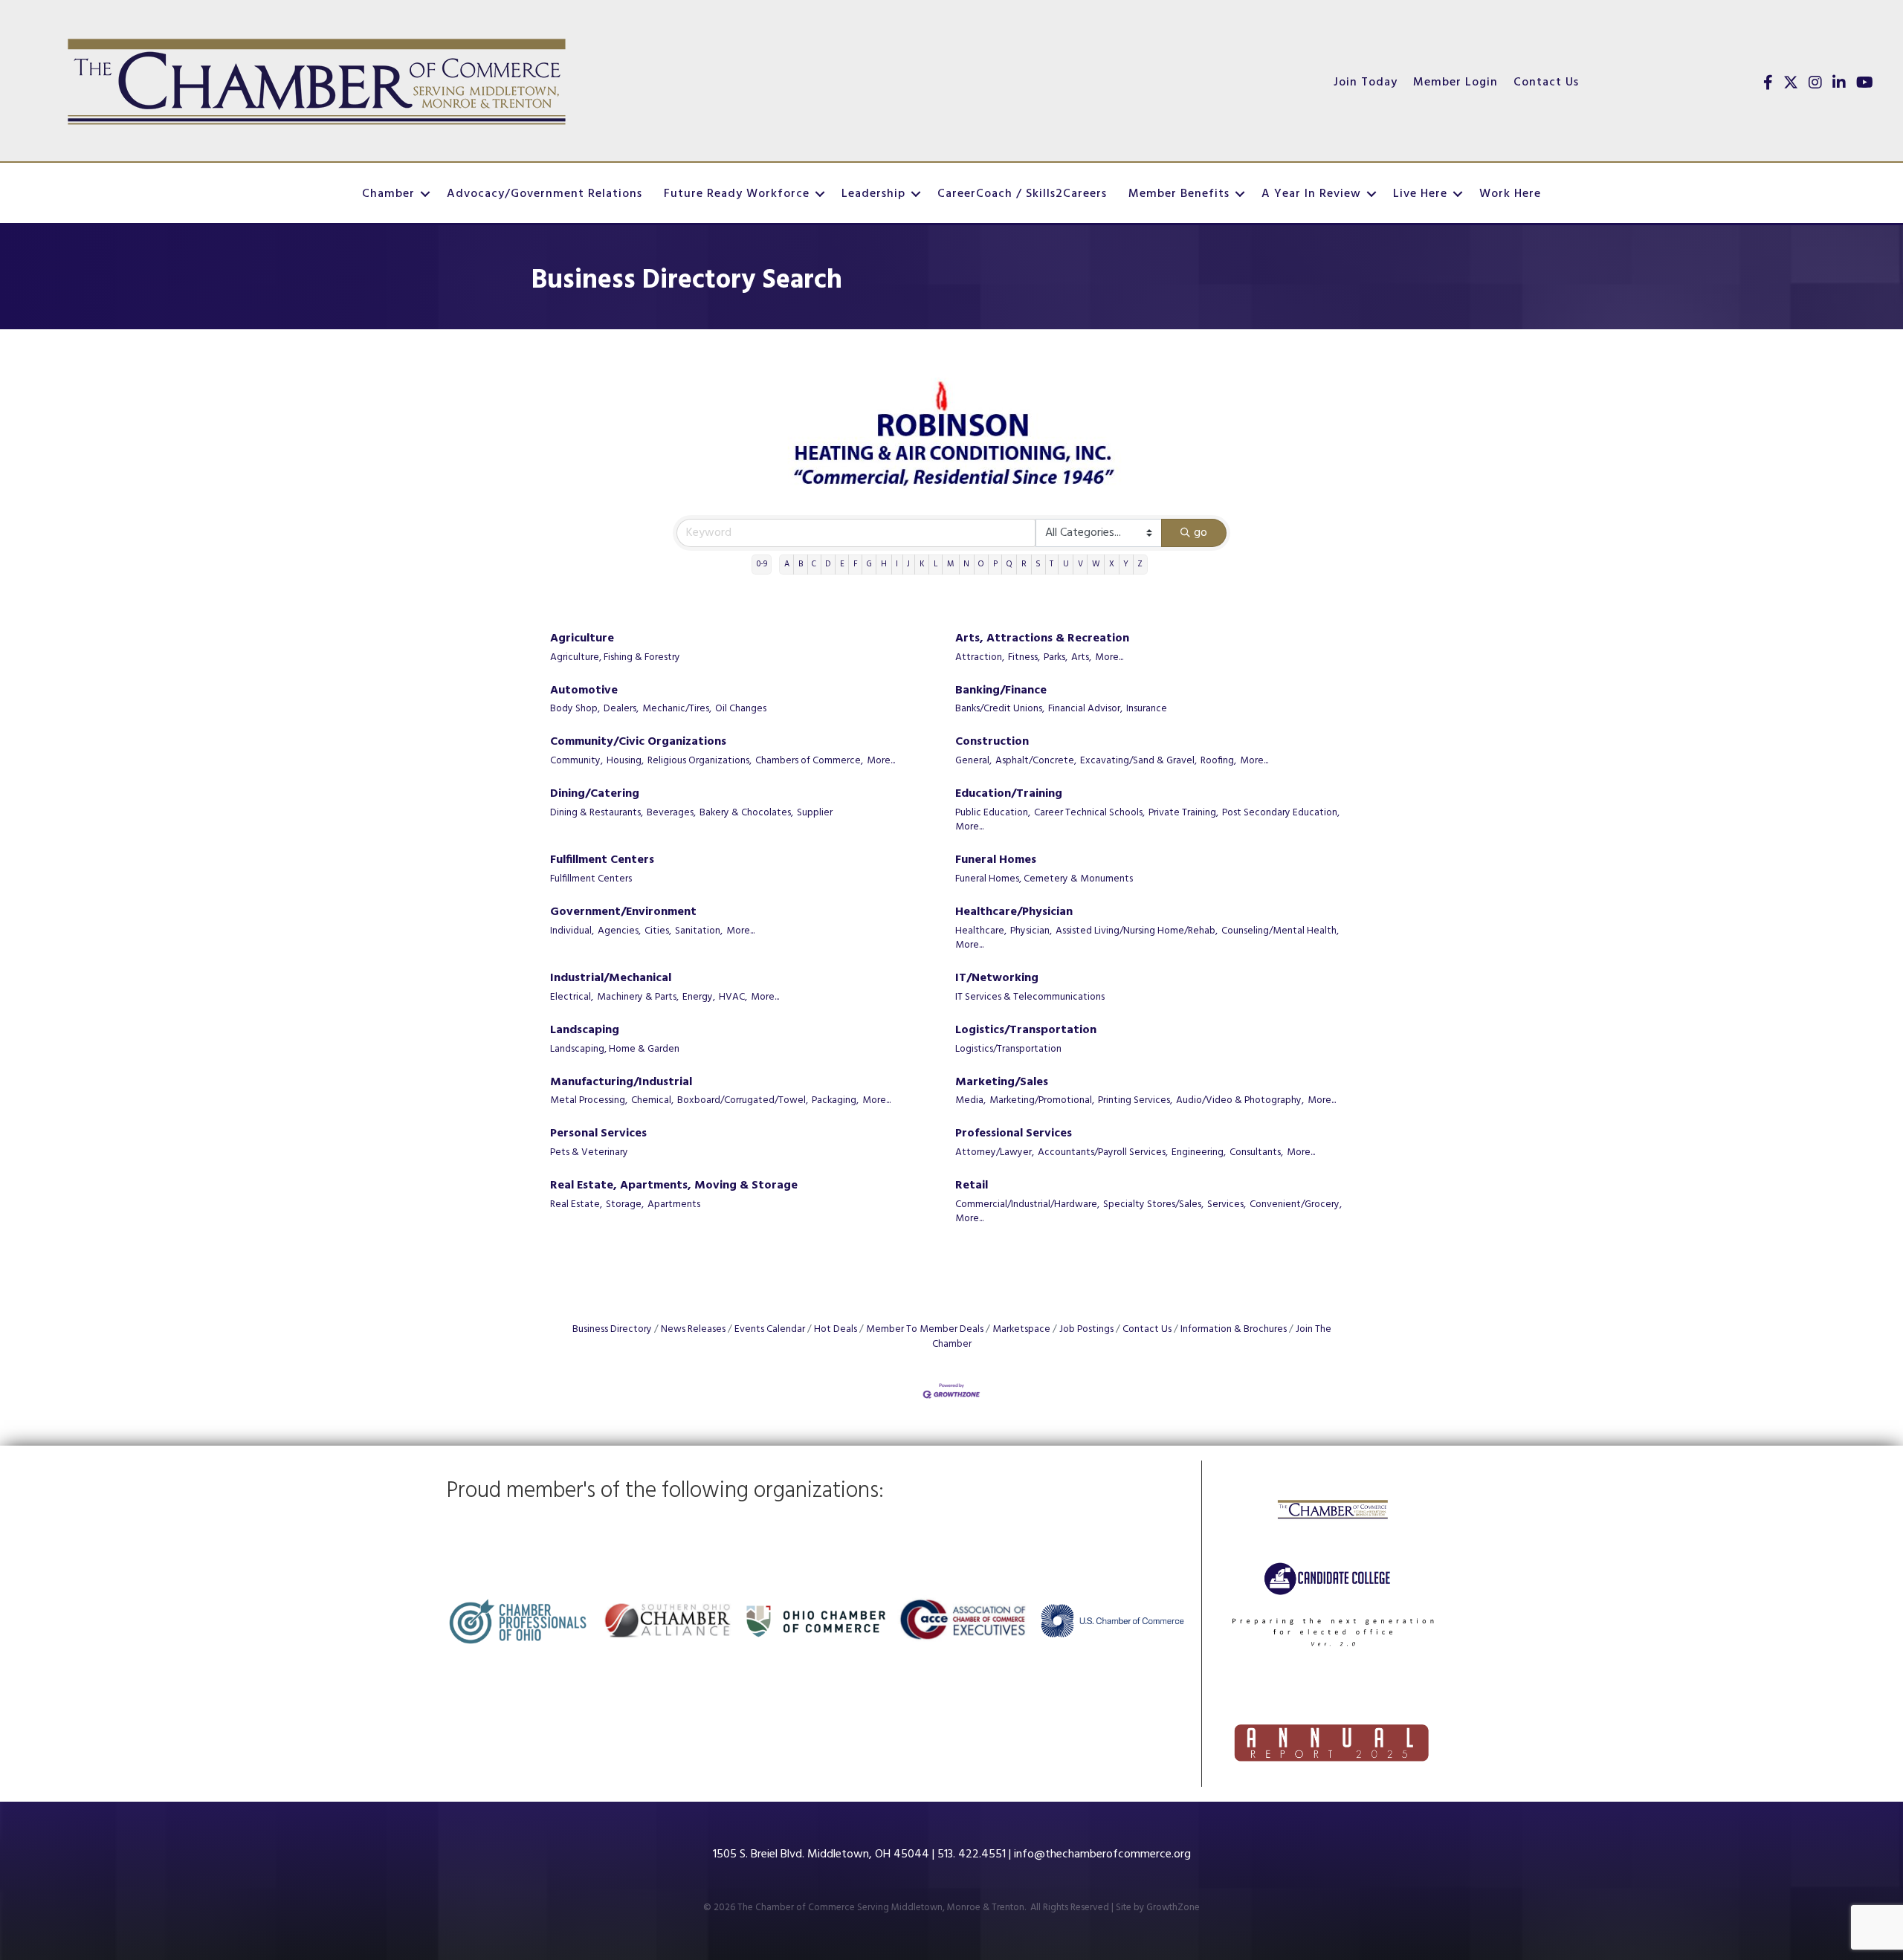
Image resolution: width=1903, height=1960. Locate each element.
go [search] (1201, 533)
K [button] (922, 564)
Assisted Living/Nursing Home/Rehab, (1137, 931)
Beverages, (671, 813)
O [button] (981, 564)
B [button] (801, 564)
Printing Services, (1135, 1101)
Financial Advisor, (1085, 709)
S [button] (1038, 564)
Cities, (658, 931)
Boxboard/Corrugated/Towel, (743, 1101)
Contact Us (1546, 83)
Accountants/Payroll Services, (1103, 1153)
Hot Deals (836, 1329)
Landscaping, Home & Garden (615, 1049)
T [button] (1051, 564)
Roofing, (1218, 761)
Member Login (1455, 83)
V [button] (1080, 564)
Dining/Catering (595, 794)
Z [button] (1140, 564)
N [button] (966, 564)
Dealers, (621, 709)
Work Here (1510, 194)
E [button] (842, 564)
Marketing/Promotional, (1042, 1101)
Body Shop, (575, 709)
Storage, (625, 1205)
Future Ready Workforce (737, 194)
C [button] (814, 564)
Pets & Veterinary (589, 1153)
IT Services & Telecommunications (1030, 997)
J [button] (908, 564)
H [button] (884, 564)
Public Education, (993, 813)
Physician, (1031, 931)
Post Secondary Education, (1281, 813)
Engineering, (1199, 1153)
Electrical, (572, 997)
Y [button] (1126, 564)
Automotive (584, 691)
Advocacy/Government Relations (545, 194)
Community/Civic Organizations (638, 742)
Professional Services (1014, 1134)
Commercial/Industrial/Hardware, (1027, 1205)
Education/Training (1009, 794)
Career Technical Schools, (1089, 813)
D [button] (828, 564)
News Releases (693, 1329)
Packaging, (835, 1101)
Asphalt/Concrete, (1036, 761)
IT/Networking (997, 979)
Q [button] (1009, 564)
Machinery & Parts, (638, 997)
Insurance (1147, 709)
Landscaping (585, 1031)
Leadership (873, 194)
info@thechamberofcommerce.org (1102, 1854)
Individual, (572, 931)
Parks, (1056, 658)
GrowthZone (1173, 1908)
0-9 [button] (762, 564)
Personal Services (598, 1134)
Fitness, (1024, 658)
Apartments (674, 1205)
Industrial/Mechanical (611, 979)
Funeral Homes (996, 860)
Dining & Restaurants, (597, 813)
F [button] (856, 564)
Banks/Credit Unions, (1000, 709)
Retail (972, 1186)
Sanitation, (699, 931)
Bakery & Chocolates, (746, 813)
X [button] (1112, 564)
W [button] (1096, 564)
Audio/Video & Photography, (1240, 1101)
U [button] (1066, 564)
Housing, (625, 761)
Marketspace (1021, 1329)
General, (973, 761)
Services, (1227, 1205)
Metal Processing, (589, 1101)
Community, (576, 761)
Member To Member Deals (925, 1329)
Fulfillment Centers (602, 860)
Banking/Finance (1001, 691)
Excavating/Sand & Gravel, (1138, 761)
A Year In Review (1311, 194)
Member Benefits (1179, 194)
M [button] (951, 564)
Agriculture (582, 639)
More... (1109, 658)
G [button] (869, 564)
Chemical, (652, 1101)
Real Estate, (576, 1205)
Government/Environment (623, 912)
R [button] (1024, 564)
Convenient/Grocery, (1296, 1205)
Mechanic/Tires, (677, 709)
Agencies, (619, 931)
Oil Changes (741, 709)
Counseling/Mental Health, (1280, 931)
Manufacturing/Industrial (621, 1083)
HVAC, (733, 997)
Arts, (1081, 658)
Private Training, (1183, 813)
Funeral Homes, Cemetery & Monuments (1044, 879)
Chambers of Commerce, (809, 761)
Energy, (699, 997)
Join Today (1366, 83)
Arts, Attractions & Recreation (1042, 639)
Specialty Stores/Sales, (1153, 1205)
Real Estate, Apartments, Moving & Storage (674, 1186)
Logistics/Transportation (1026, 1031)
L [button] (936, 564)
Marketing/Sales (1002, 1083)
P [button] (995, 564)
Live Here (1420, 194)
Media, (970, 1101)
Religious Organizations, (700, 761)
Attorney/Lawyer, (995, 1153)
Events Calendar (770, 1329)
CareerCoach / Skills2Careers (1022, 194)
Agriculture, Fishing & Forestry (615, 658)
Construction (992, 742)
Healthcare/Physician (1014, 912)
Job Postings (1086, 1329)
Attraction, (980, 658)
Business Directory (612, 1329)
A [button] (787, 564)
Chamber (388, 194)
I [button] (897, 564)
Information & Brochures (1234, 1329)
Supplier (815, 813)
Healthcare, (981, 931)
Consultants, (1256, 1153)
